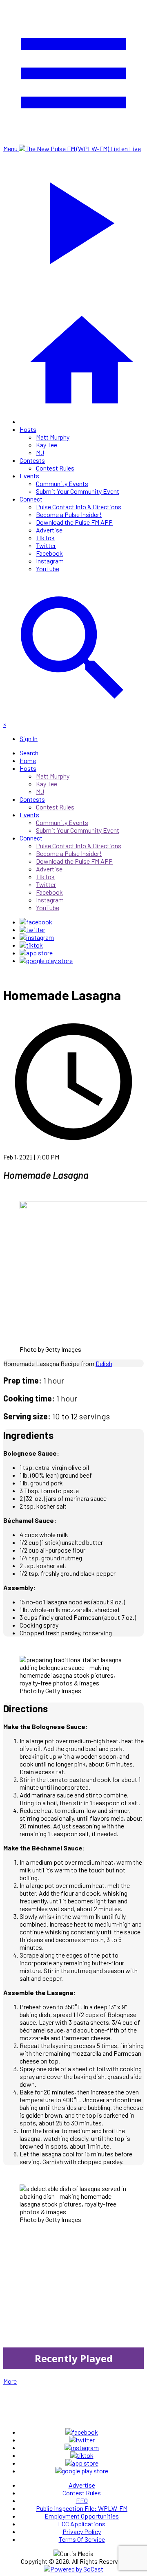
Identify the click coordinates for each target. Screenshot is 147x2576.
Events (29, 476)
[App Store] (36, 953)
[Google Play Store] (46, 960)
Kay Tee (47, 445)
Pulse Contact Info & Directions (79, 507)
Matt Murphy (53, 437)
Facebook (49, 553)
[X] (32, 929)
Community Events (62, 483)
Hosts (28, 429)
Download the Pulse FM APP (74, 522)
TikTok (45, 538)
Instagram (50, 561)
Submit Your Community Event (78, 491)
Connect (31, 499)
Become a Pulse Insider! (69, 514)
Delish (104, 1363)
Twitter (46, 545)
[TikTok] (31, 945)
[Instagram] (37, 937)
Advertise (49, 530)
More (10, 2381)
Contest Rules (55, 468)
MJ (40, 452)
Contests (32, 460)
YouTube (48, 569)
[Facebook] (36, 922)
